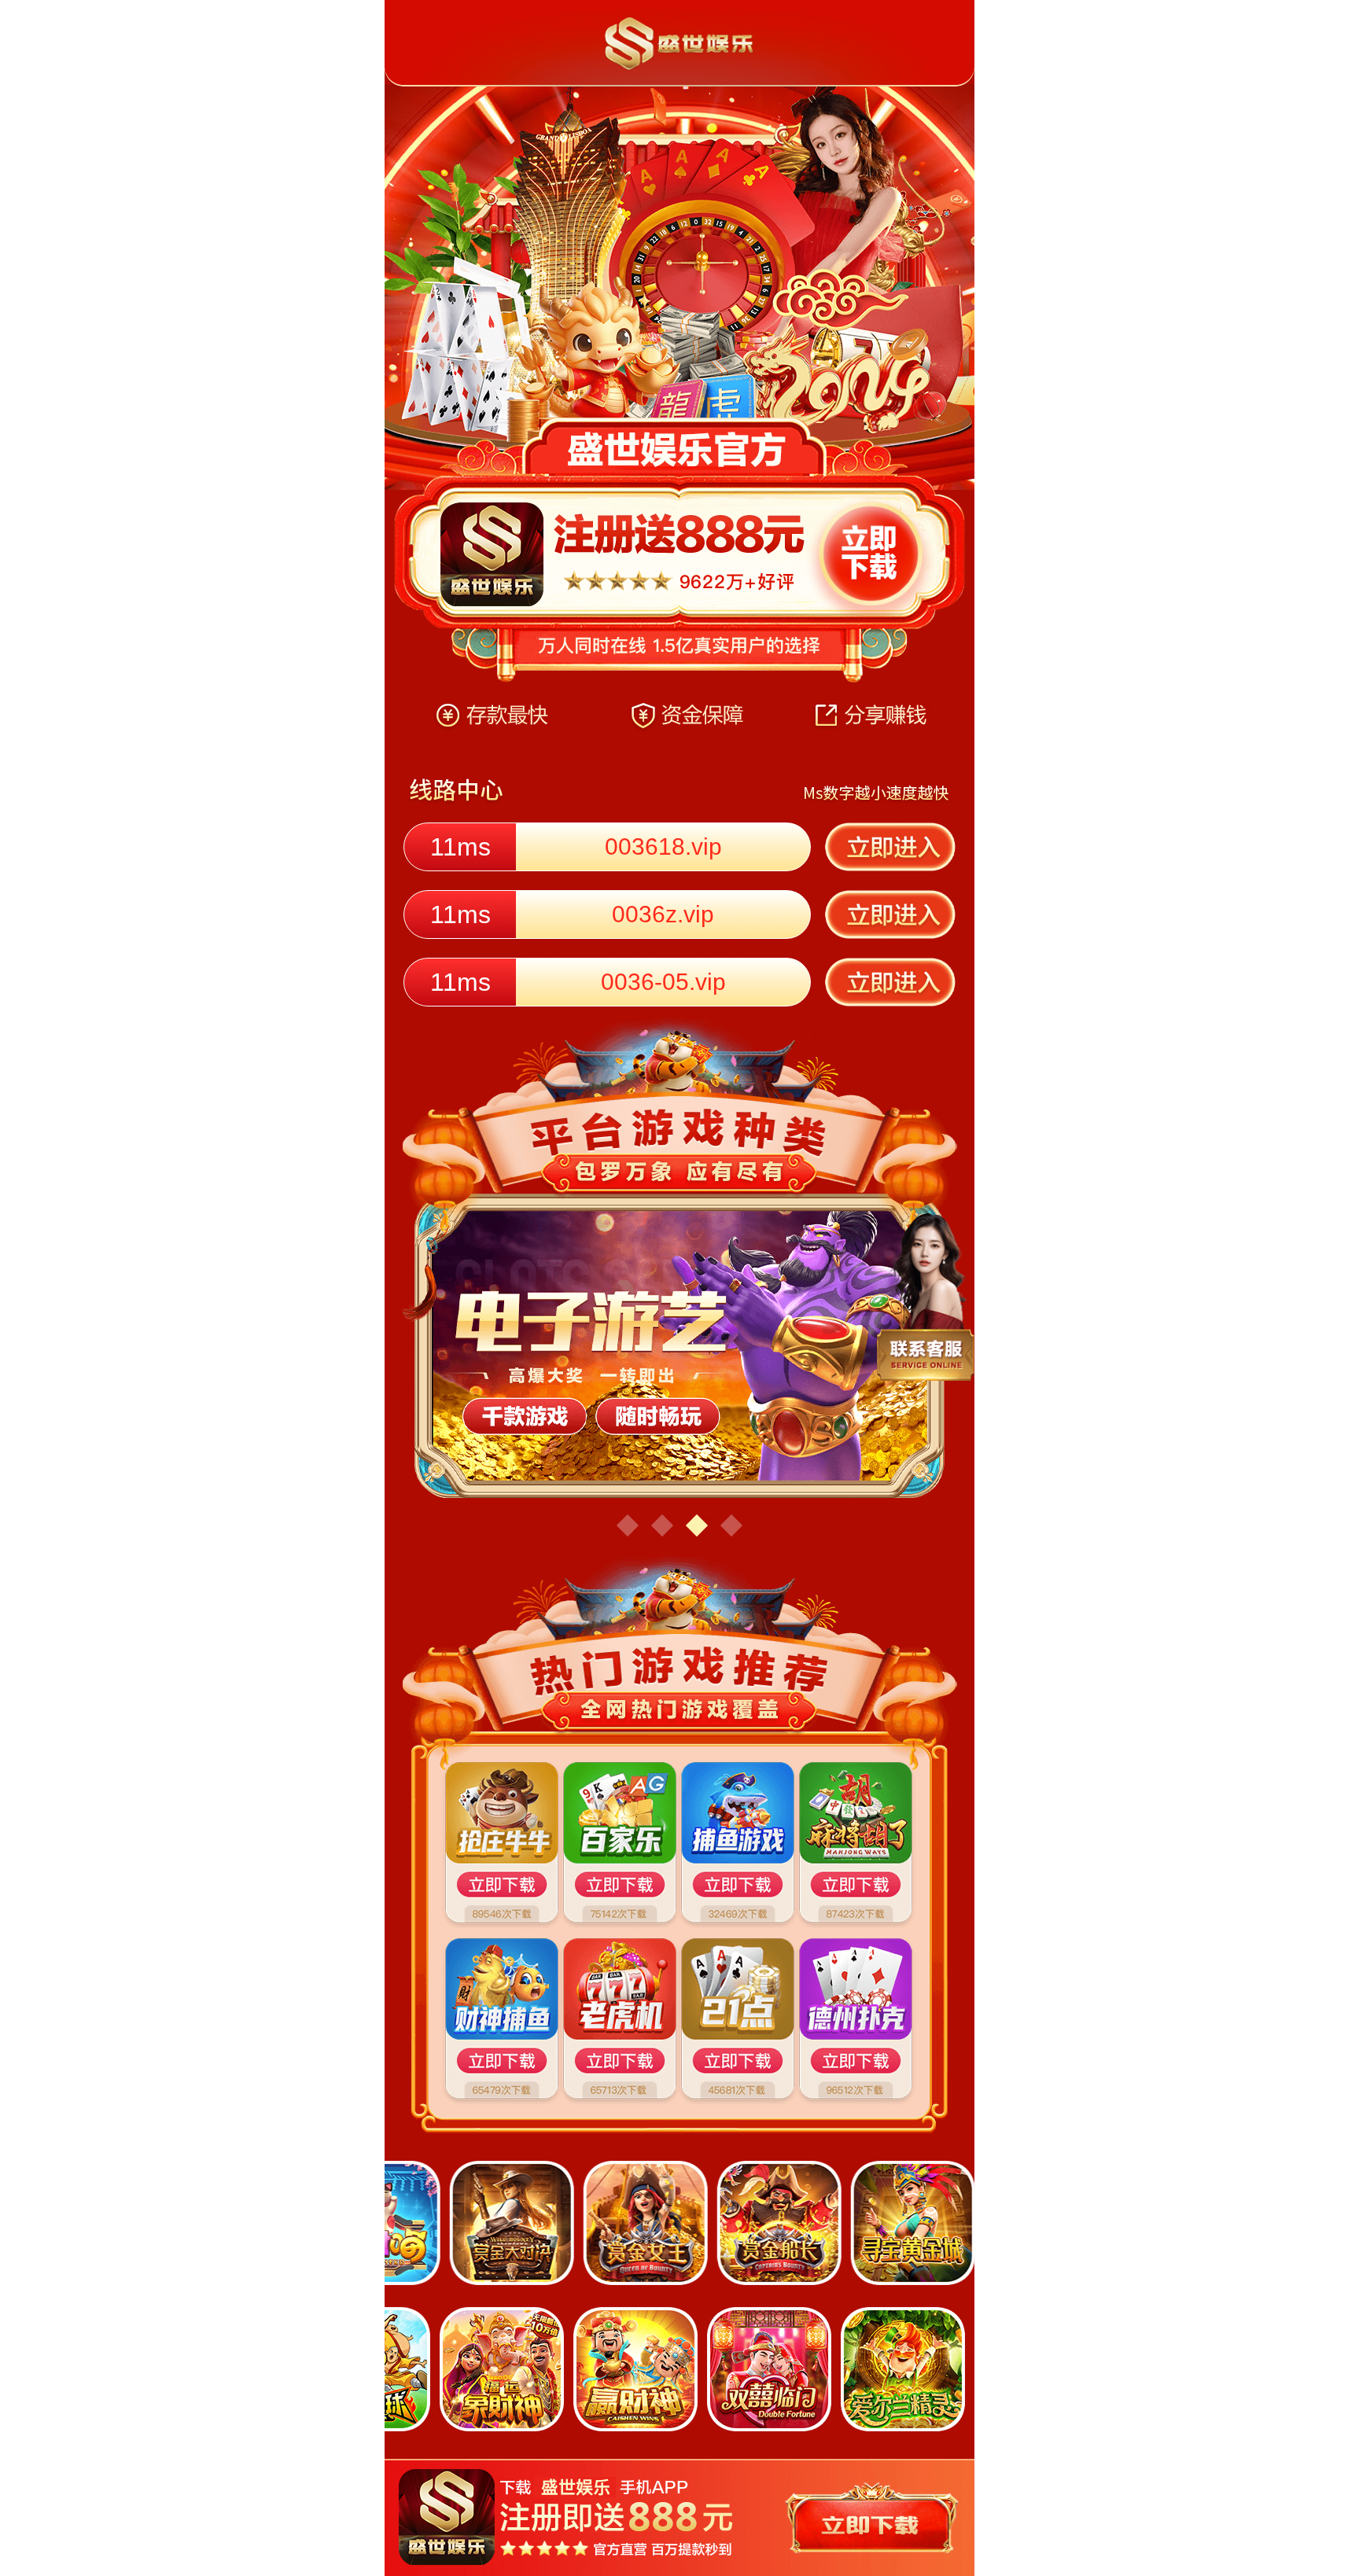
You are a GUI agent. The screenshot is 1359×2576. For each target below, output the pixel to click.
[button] (628, 1525)
